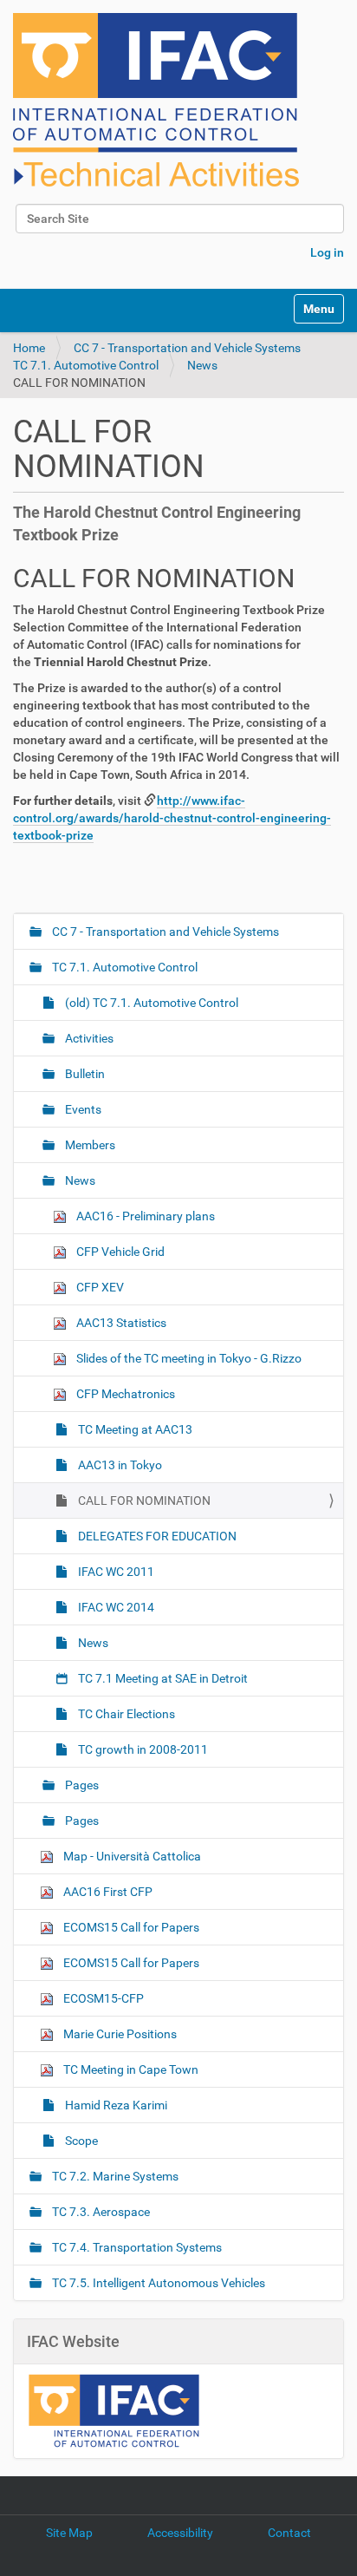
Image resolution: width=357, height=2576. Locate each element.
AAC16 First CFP (107, 1892)
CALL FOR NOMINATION (143, 1500)
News (202, 365)
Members (89, 1145)
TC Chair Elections (125, 1714)
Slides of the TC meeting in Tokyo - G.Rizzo (188, 1358)
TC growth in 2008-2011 (142, 1749)
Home (29, 348)
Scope (80, 2141)
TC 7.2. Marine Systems (114, 2176)
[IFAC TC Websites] (156, 100)
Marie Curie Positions (119, 2034)
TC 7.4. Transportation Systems (136, 2247)
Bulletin (84, 1074)
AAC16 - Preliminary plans (144, 1216)
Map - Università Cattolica (131, 1856)
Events (82, 1109)
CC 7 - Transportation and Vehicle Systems (187, 348)
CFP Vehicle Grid (119, 1252)
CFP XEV (99, 1287)
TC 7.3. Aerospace (100, 2212)
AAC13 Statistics (120, 1323)
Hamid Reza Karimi (115, 2105)
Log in (327, 252)
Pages (81, 1785)
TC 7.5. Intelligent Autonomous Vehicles (157, 2283)
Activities (88, 1038)
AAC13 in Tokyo (119, 1465)
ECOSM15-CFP (102, 1998)
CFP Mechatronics (124, 1394)
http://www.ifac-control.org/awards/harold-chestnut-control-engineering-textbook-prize (172, 818)
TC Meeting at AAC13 (134, 1429)
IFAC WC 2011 (115, 1572)
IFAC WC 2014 (115, 1607)
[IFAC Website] (114, 2410)
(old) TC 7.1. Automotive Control (150, 1003)
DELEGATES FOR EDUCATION (156, 1536)
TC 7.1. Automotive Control (86, 365)
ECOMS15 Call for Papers (130, 1927)
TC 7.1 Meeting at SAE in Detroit (162, 1678)
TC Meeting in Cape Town (130, 2069)
